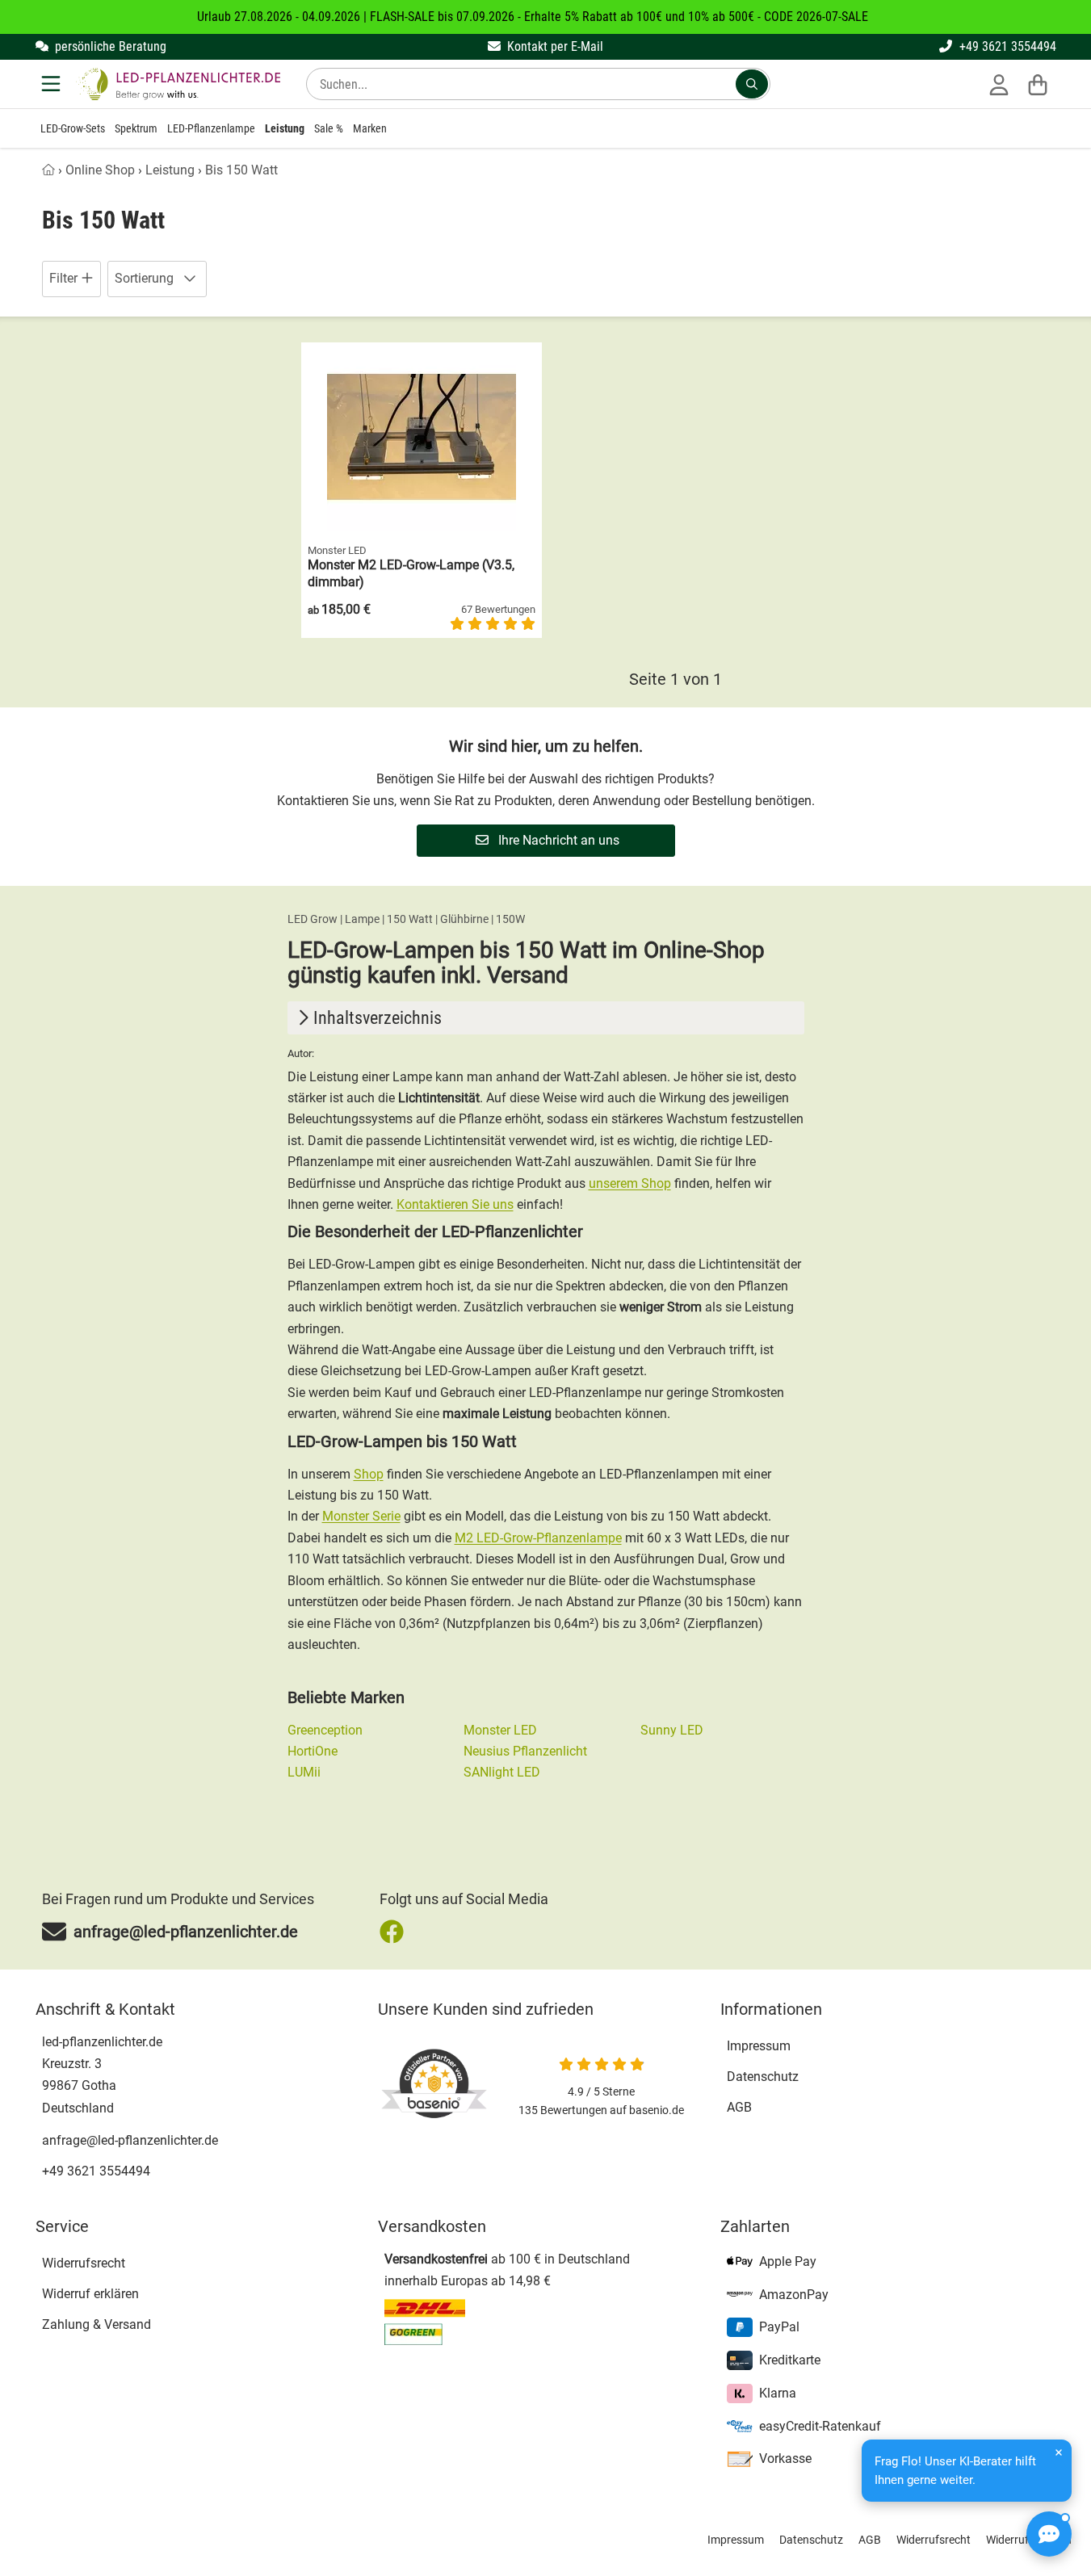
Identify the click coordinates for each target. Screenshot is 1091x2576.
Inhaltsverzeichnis (378, 1018)
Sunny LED (672, 1730)
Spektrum (136, 128)
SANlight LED (502, 1772)
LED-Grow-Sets (73, 128)
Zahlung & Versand (97, 2324)
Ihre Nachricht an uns (557, 840)
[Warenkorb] (1038, 84)
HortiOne (313, 1751)
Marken (370, 128)
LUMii (304, 1772)
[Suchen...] (752, 84)
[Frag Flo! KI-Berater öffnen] (1049, 2534)
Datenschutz (763, 2077)
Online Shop (100, 170)
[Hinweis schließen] (1059, 2452)
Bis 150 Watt (241, 170)
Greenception (325, 1730)
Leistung (285, 128)
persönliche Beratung (109, 46)
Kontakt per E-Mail (554, 46)
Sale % (329, 128)
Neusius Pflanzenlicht (525, 1751)
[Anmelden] (999, 84)
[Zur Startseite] (178, 84)
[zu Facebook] (395, 1932)
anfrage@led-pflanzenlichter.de (130, 2140)
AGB (739, 2107)
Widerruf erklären (90, 2294)
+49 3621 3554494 (1006, 46)
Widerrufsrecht (84, 2263)
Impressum (759, 2046)
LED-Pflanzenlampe (211, 128)
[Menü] (52, 84)
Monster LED (500, 1730)
